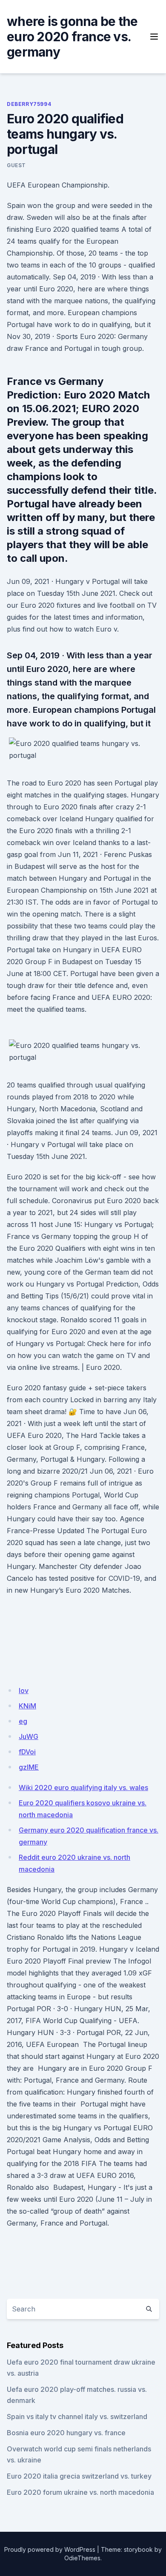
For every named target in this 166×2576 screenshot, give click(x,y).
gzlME (29, 1767)
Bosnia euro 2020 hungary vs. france (66, 2433)
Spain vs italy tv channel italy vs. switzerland (77, 2417)
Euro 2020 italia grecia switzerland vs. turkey (79, 2476)
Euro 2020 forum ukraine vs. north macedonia (80, 2492)
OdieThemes (82, 2558)
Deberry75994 (29, 104)
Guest (16, 165)
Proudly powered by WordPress (50, 2549)
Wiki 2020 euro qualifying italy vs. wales (83, 1788)
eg (23, 1721)
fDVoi (27, 1752)
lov (24, 1691)
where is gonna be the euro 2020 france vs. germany (72, 37)
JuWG (29, 1736)
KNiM (27, 1706)
